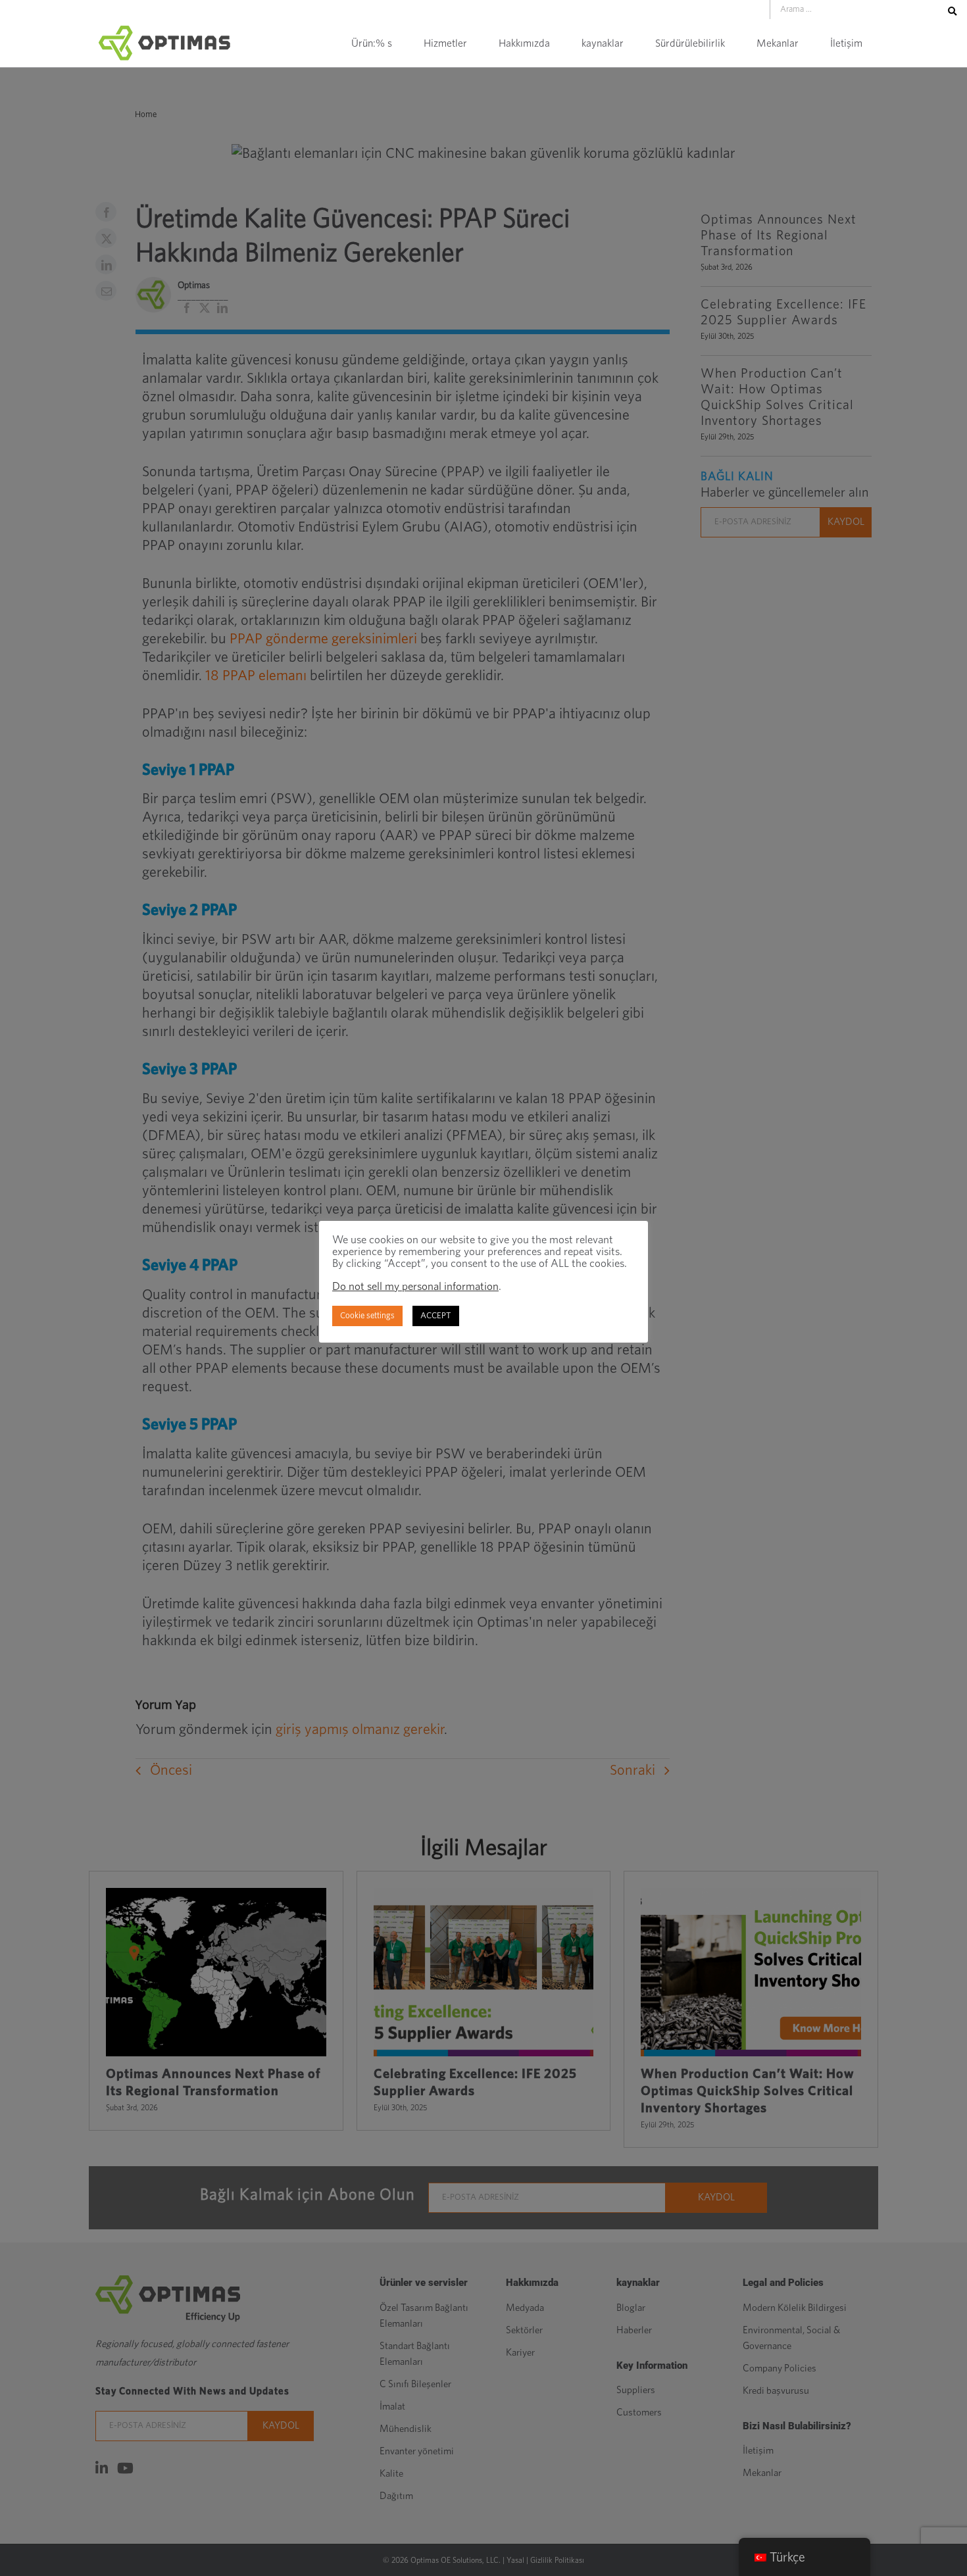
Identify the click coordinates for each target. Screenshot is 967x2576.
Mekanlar (778, 43)
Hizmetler (445, 43)
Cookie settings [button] (367, 1316)
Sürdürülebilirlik (690, 43)
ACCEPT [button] (436, 1316)
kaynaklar (603, 43)
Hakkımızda (524, 43)
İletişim (846, 43)
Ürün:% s (372, 43)
